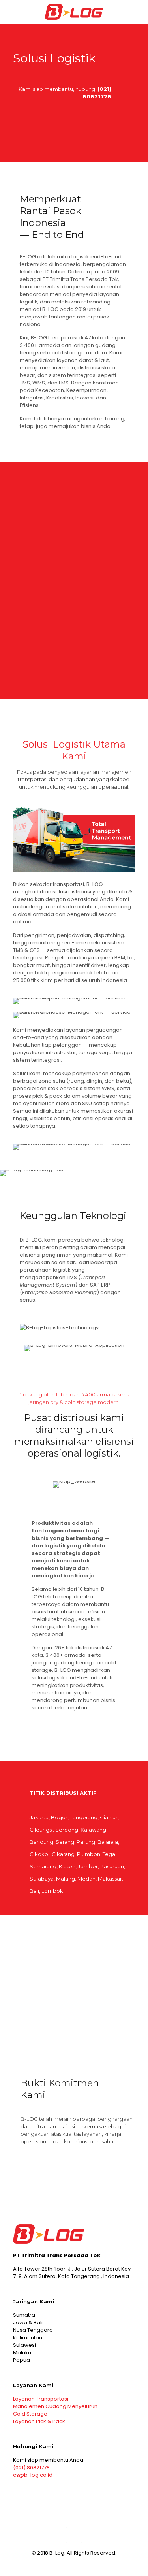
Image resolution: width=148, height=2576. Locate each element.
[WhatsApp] (63, 2564)
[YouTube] (85, 2564)
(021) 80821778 (31, 2468)
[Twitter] (74, 2564)
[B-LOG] (74, 12)
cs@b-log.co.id (33, 2475)
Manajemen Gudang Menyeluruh (55, 2406)
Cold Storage (30, 2414)
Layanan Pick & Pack (39, 2421)
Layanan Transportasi (41, 2399)
